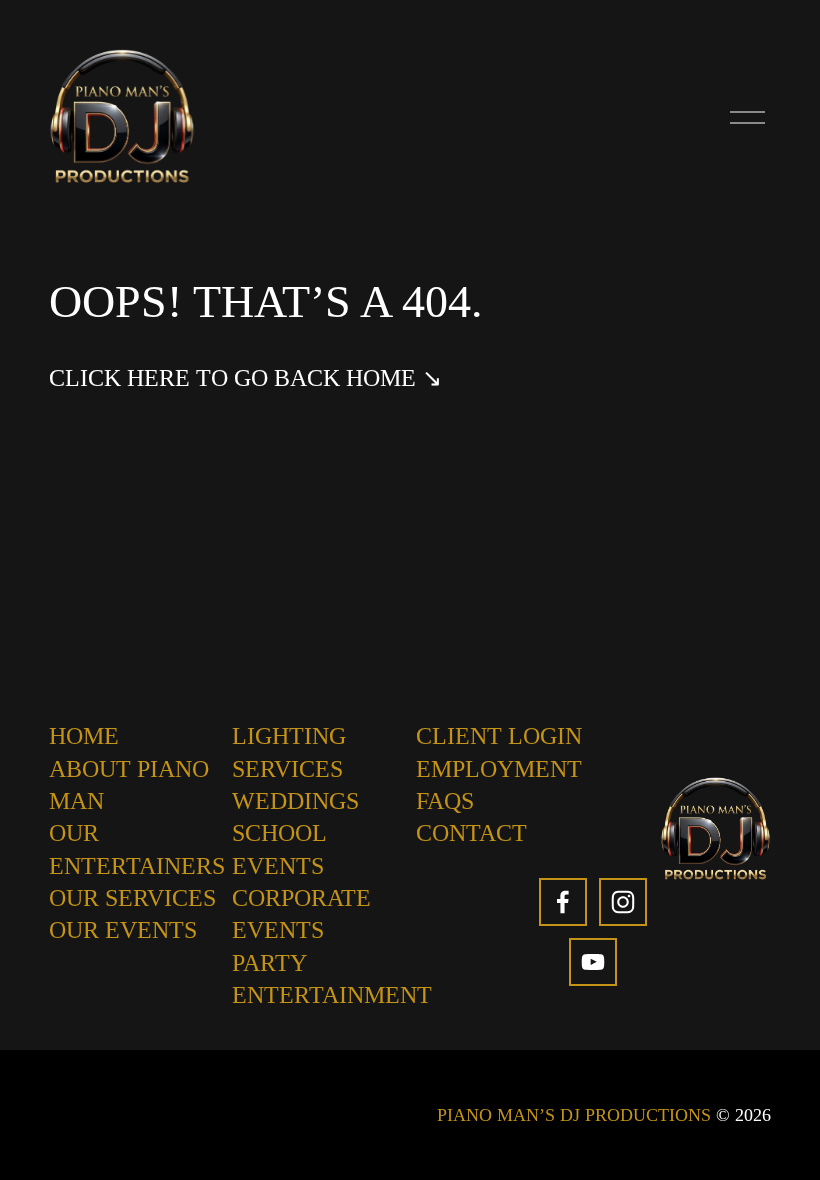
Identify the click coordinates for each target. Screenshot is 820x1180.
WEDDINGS (295, 801)
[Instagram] (623, 902)
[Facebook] (563, 902)
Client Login (499, 736)
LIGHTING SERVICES (289, 752)
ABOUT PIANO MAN (129, 785)
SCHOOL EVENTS (279, 849)
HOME (84, 736)
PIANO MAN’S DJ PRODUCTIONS (574, 1115)
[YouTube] (593, 962)
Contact (471, 833)
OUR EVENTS (123, 930)
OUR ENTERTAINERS (137, 849)
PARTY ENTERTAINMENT (332, 979)
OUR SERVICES (132, 898)
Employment (499, 769)
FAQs (445, 801)
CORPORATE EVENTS (301, 914)
